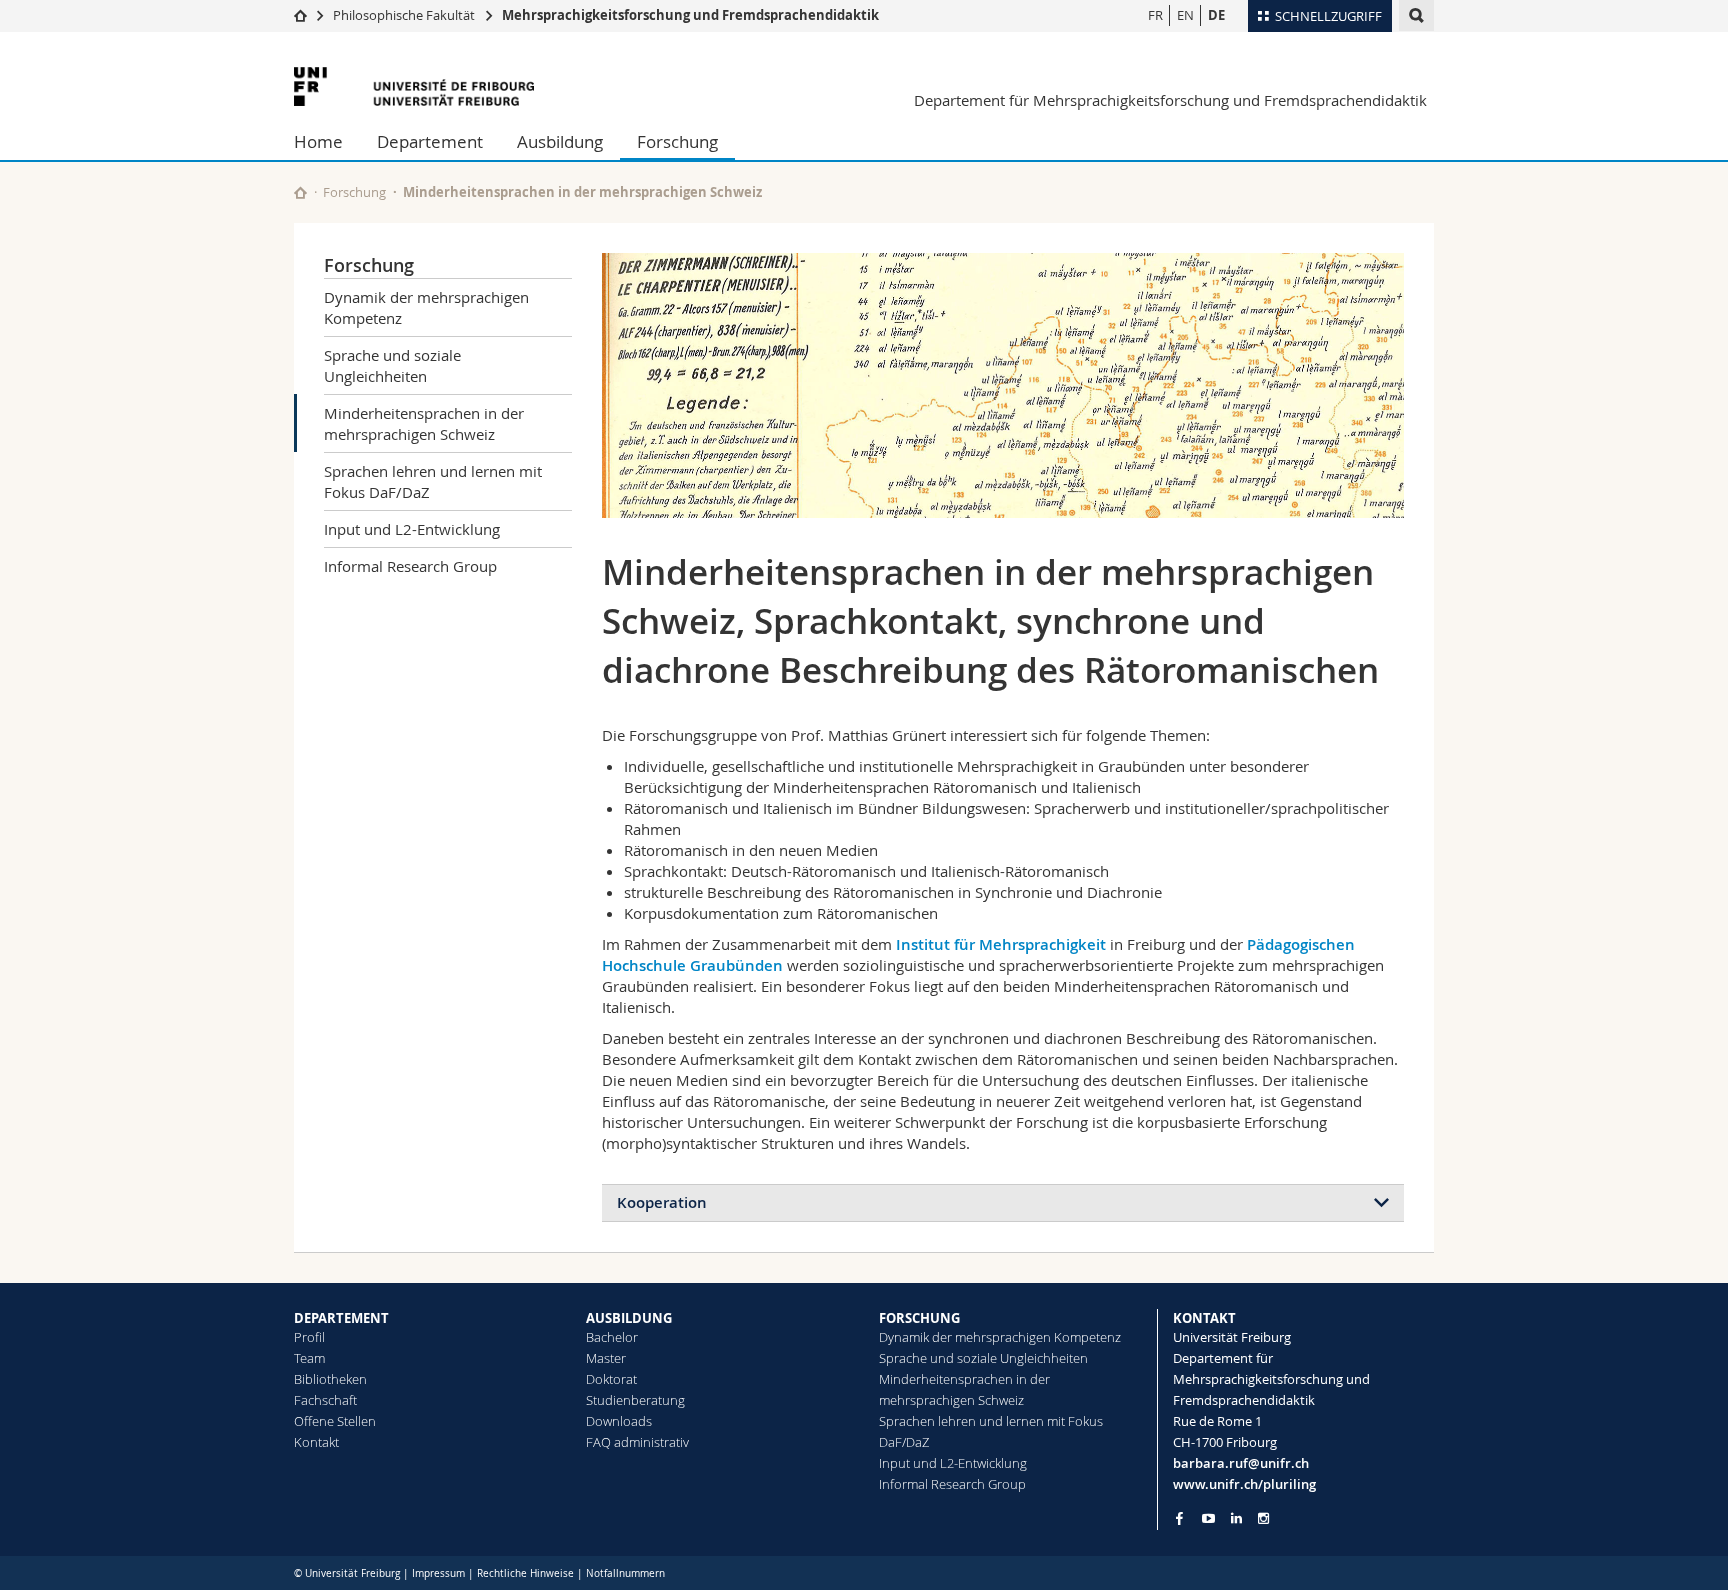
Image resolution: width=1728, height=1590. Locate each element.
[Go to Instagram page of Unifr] (1263, 1518)
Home (318, 141)
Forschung (677, 141)
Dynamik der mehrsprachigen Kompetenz (426, 307)
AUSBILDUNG (629, 1318)
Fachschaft (325, 1400)
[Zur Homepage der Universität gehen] (414, 86)
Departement (430, 141)
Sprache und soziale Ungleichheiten (392, 365)
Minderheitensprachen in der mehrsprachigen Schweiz (424, 423)
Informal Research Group (410, 566)
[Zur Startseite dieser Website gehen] (300, 192)
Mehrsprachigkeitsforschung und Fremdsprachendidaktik (690, 15)
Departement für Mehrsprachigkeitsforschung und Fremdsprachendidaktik (1170, 100)
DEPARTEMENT (341, 1318)
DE (1216, 15)
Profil (309, 1337)
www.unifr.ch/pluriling (1244, 1484)
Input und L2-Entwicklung (412, 529)
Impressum (438, 1573)
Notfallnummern (625, 1573)
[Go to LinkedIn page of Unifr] (1236, 1518)
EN (1185, 15)
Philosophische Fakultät (404, 15)
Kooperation (662, 1202)
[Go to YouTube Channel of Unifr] (1208, 1518)
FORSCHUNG (919, 1318)
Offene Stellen (335, 1421)
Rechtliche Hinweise (525, 1573)
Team (309, 1358)
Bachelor (612, 1337)
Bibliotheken (330, 1379)
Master (606, 1358)
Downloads (619, 1421)
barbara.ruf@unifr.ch (1241, 1463)
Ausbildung (560, 141)
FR (1155, 15)
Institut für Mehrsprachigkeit (1001, 944)
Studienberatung (635, 1400)
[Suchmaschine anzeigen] (1416, 15)
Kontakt (316, 1442)
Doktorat (611, 1379)
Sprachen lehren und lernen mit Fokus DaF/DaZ (433, 481)
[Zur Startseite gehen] (300, 15)
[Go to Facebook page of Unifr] (1179, 1518)
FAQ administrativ (637, 1442)
